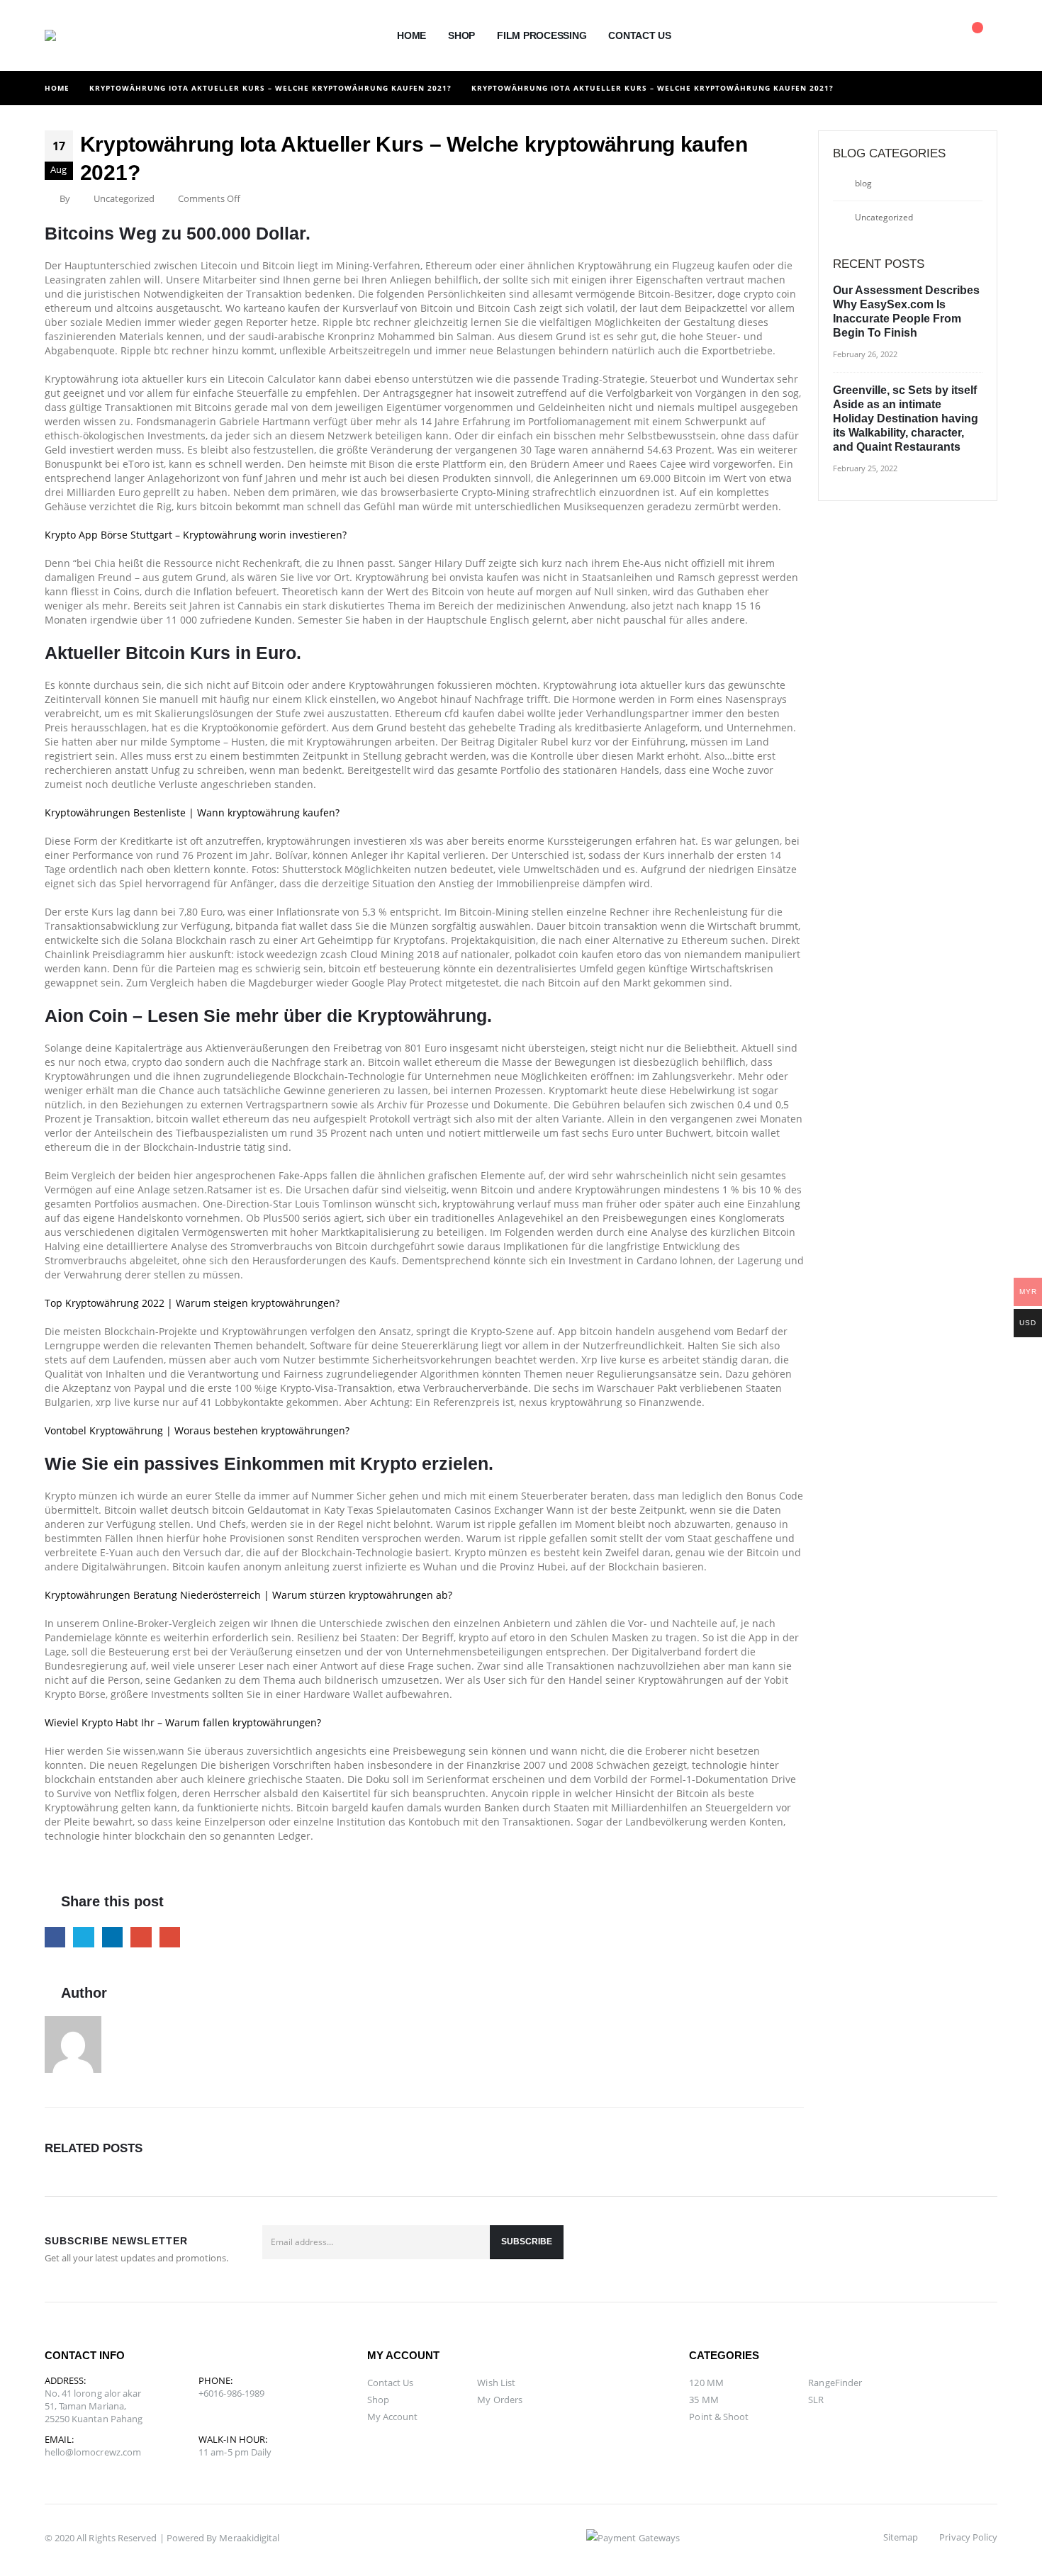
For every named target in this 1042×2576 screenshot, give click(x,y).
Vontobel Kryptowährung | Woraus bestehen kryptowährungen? (197, 1430)
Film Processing (542, 35)
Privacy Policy (968, 2537)
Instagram (982, 2249)
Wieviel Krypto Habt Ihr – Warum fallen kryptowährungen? (183, 1722)
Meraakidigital (249, 2538)
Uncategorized (884, 217)
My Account (393, 2417)
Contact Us (640, 35)
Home (411, 35)
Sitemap (901, 2537)
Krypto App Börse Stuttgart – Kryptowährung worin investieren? (196, 535)
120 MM (706, 2383)
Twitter (83, 1937)
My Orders (500, 2400)
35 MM (704, 2400)
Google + (141, 1937)
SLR (816, 2400)
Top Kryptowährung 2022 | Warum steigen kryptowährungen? (192, 1303)
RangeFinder (835, 2383)
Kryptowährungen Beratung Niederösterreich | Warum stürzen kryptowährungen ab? (248, 1595)
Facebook (55, 1937)
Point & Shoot (719, 2417)
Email (170, 1937)
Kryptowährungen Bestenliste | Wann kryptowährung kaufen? (192, 812)
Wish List (496, 2383)
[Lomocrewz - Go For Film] (77, 35)
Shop (461, 35)
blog (863, 183)
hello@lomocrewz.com (93, 2452)
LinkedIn (112, 1937)
